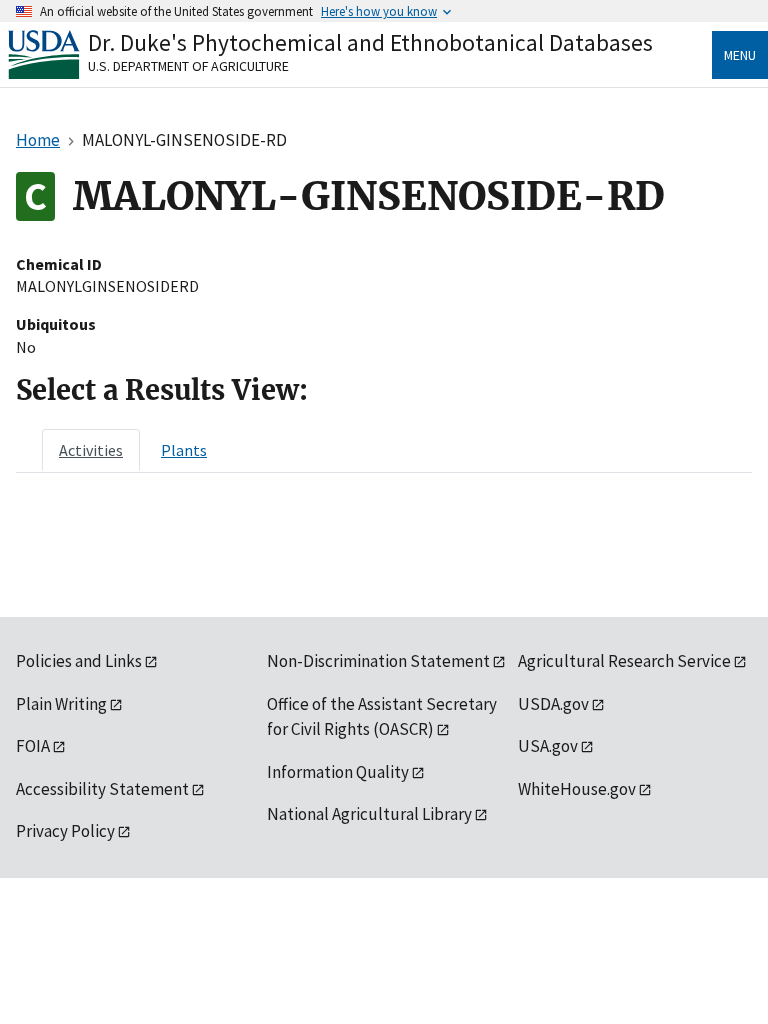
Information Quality (338, 772)
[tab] (91, 450)
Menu (740, 55)
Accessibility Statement (102, 789)
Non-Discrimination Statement (378, 661)
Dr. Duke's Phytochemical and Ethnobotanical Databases (370, 42)
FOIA (33, 746)
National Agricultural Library (369, 814)
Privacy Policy (65, 831)
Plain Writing (61, 704)
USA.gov (548, 746)
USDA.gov (553, 704)
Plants (184, 450)
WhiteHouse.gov (577, 789)
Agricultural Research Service (624, 661)
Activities (91, 450)
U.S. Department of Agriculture (188, 66)
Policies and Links (79, 661)
